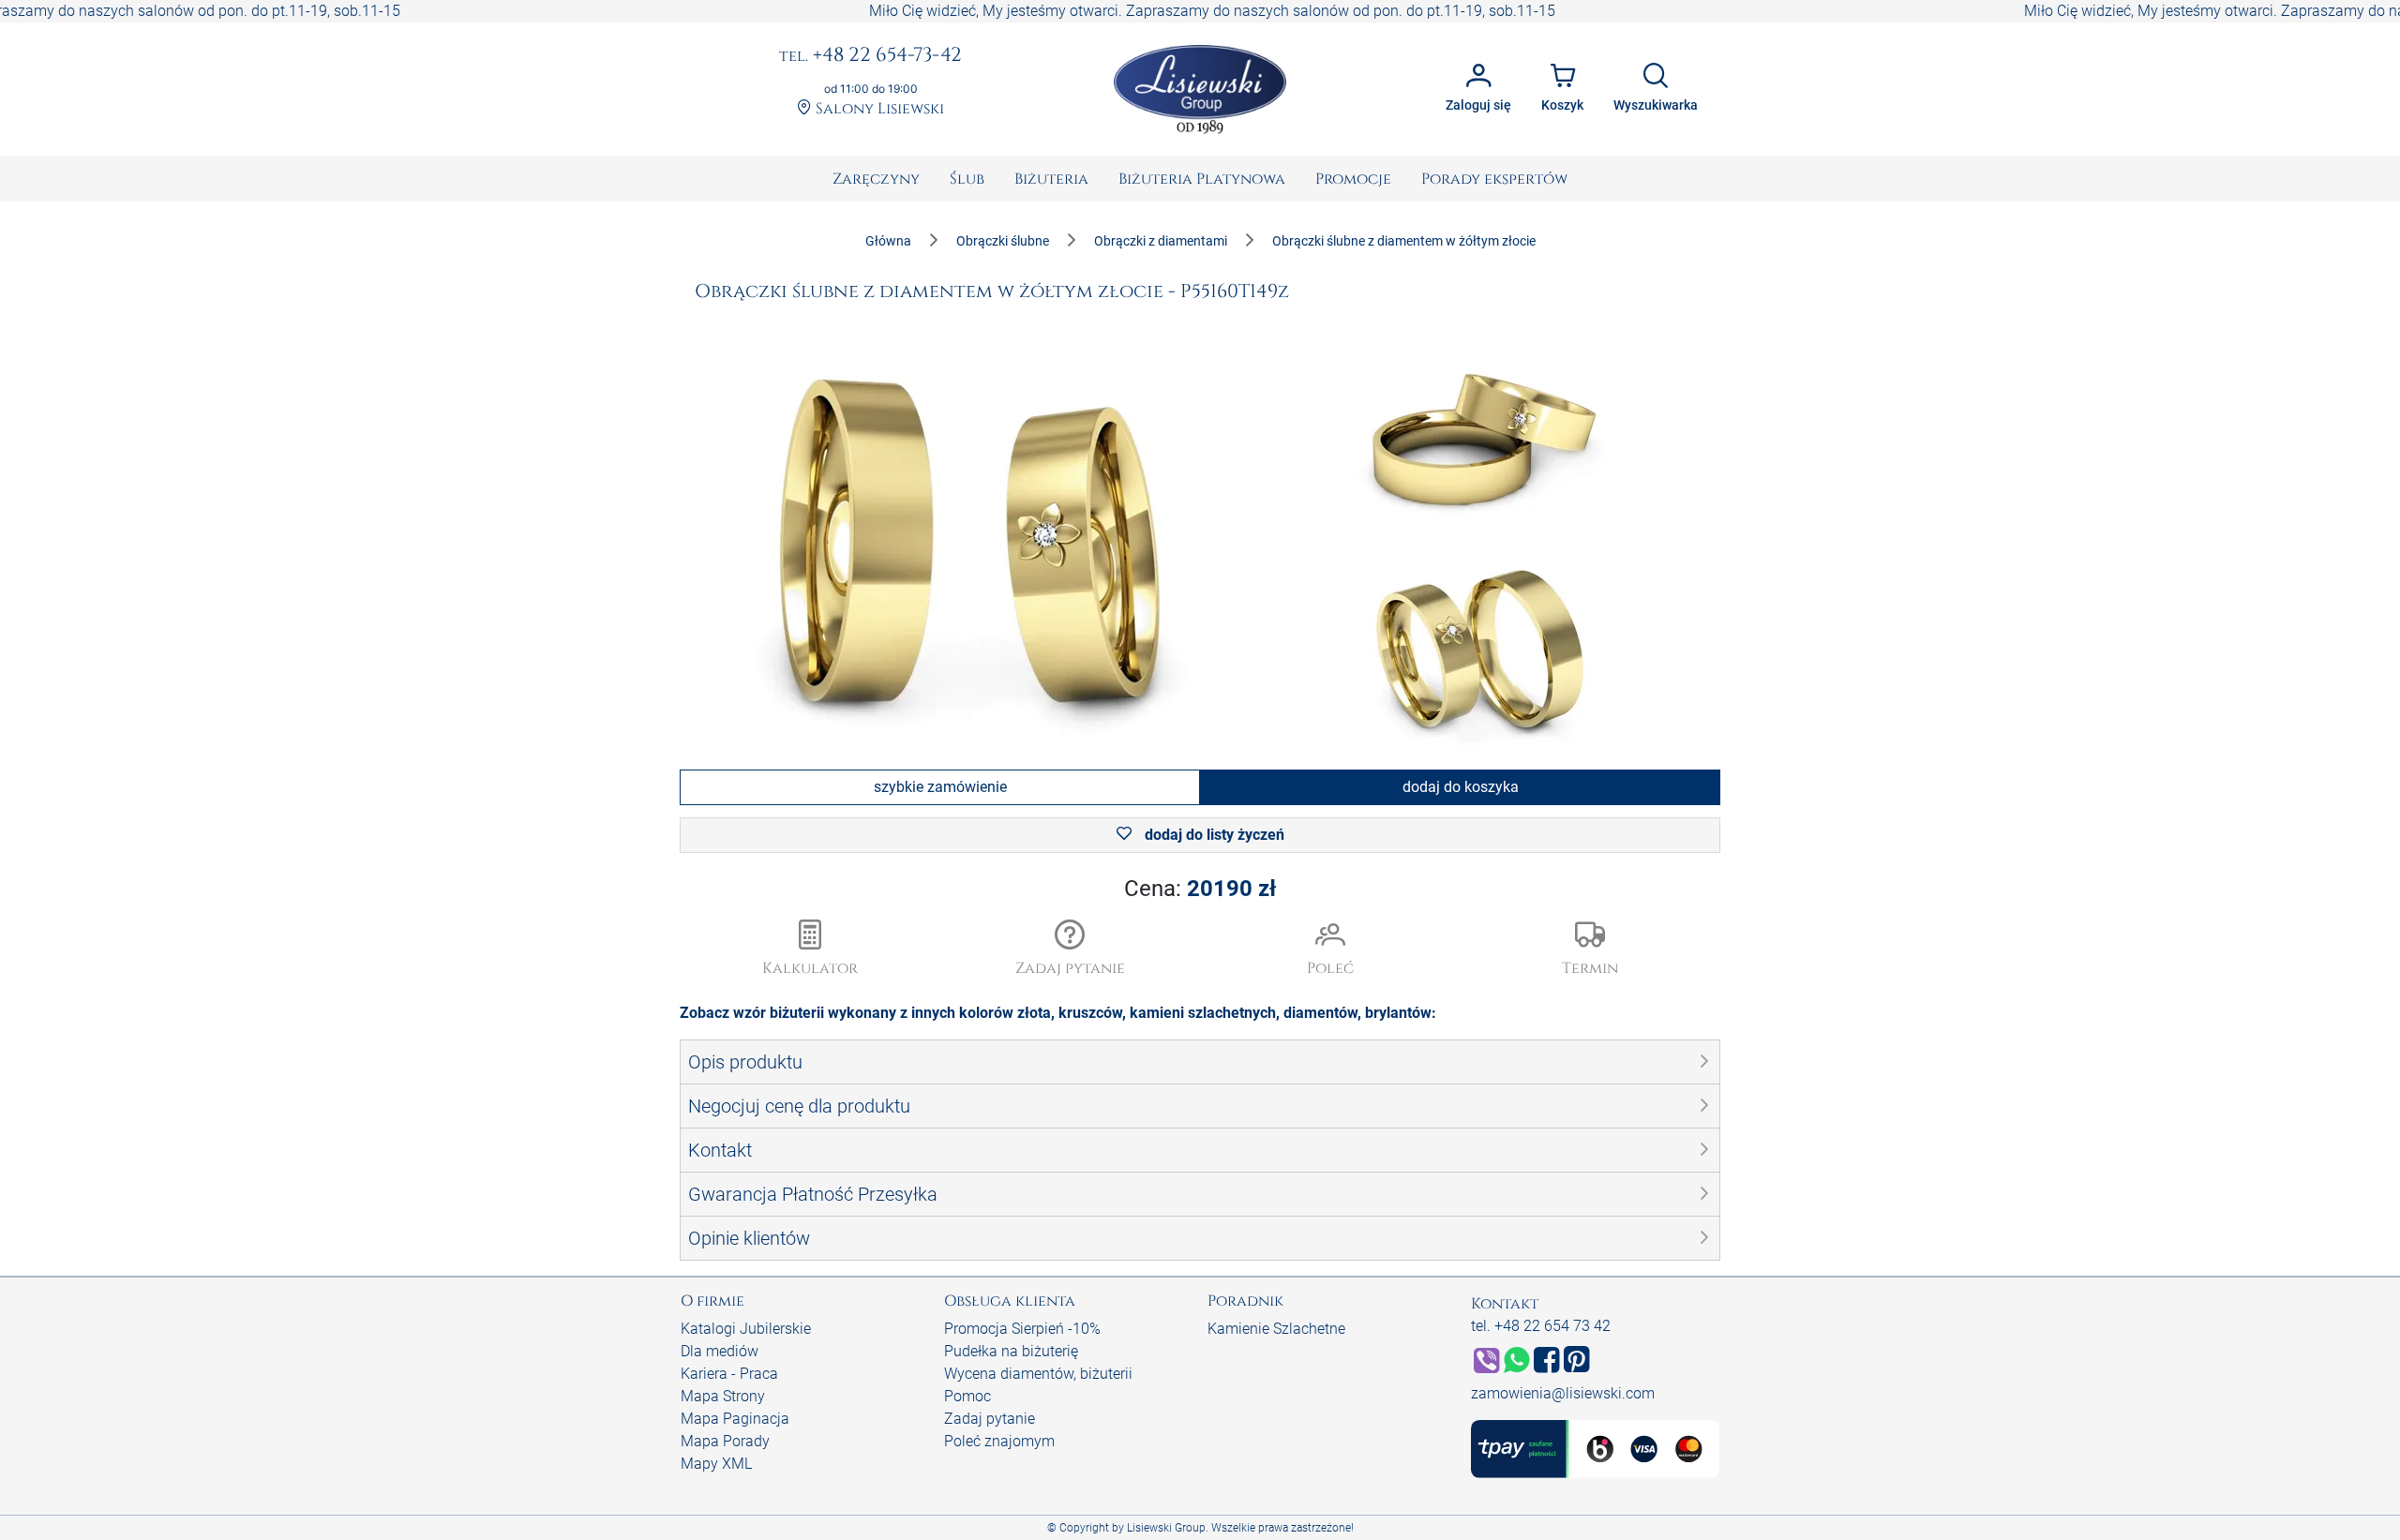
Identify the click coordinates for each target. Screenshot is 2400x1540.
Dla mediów (720, 1351)
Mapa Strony (723, 1396)
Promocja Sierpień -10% (1022, 1329)
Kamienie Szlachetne (1276, 1329)
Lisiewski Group (1166, 1528)
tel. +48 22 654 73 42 (1541, 1326)
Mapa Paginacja (735, 1419)
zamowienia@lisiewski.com (1563, 1393)
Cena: (1200, 889)
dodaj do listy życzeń (1213, 835)
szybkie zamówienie (940, 787)
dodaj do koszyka (1461, 787)
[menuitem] (876, 179)
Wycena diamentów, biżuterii (1038, 1374)
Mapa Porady (725, 1441)
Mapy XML (716, 1464)
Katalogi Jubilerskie (746, 1329)
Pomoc (967, 1396)
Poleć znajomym (999, 1441)
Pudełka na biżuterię (1011, 1351)
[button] (1071, 949)
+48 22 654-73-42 (870, 56)
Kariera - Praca (729, 1374)
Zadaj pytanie (990, 1419)
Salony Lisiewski (878, 109)
